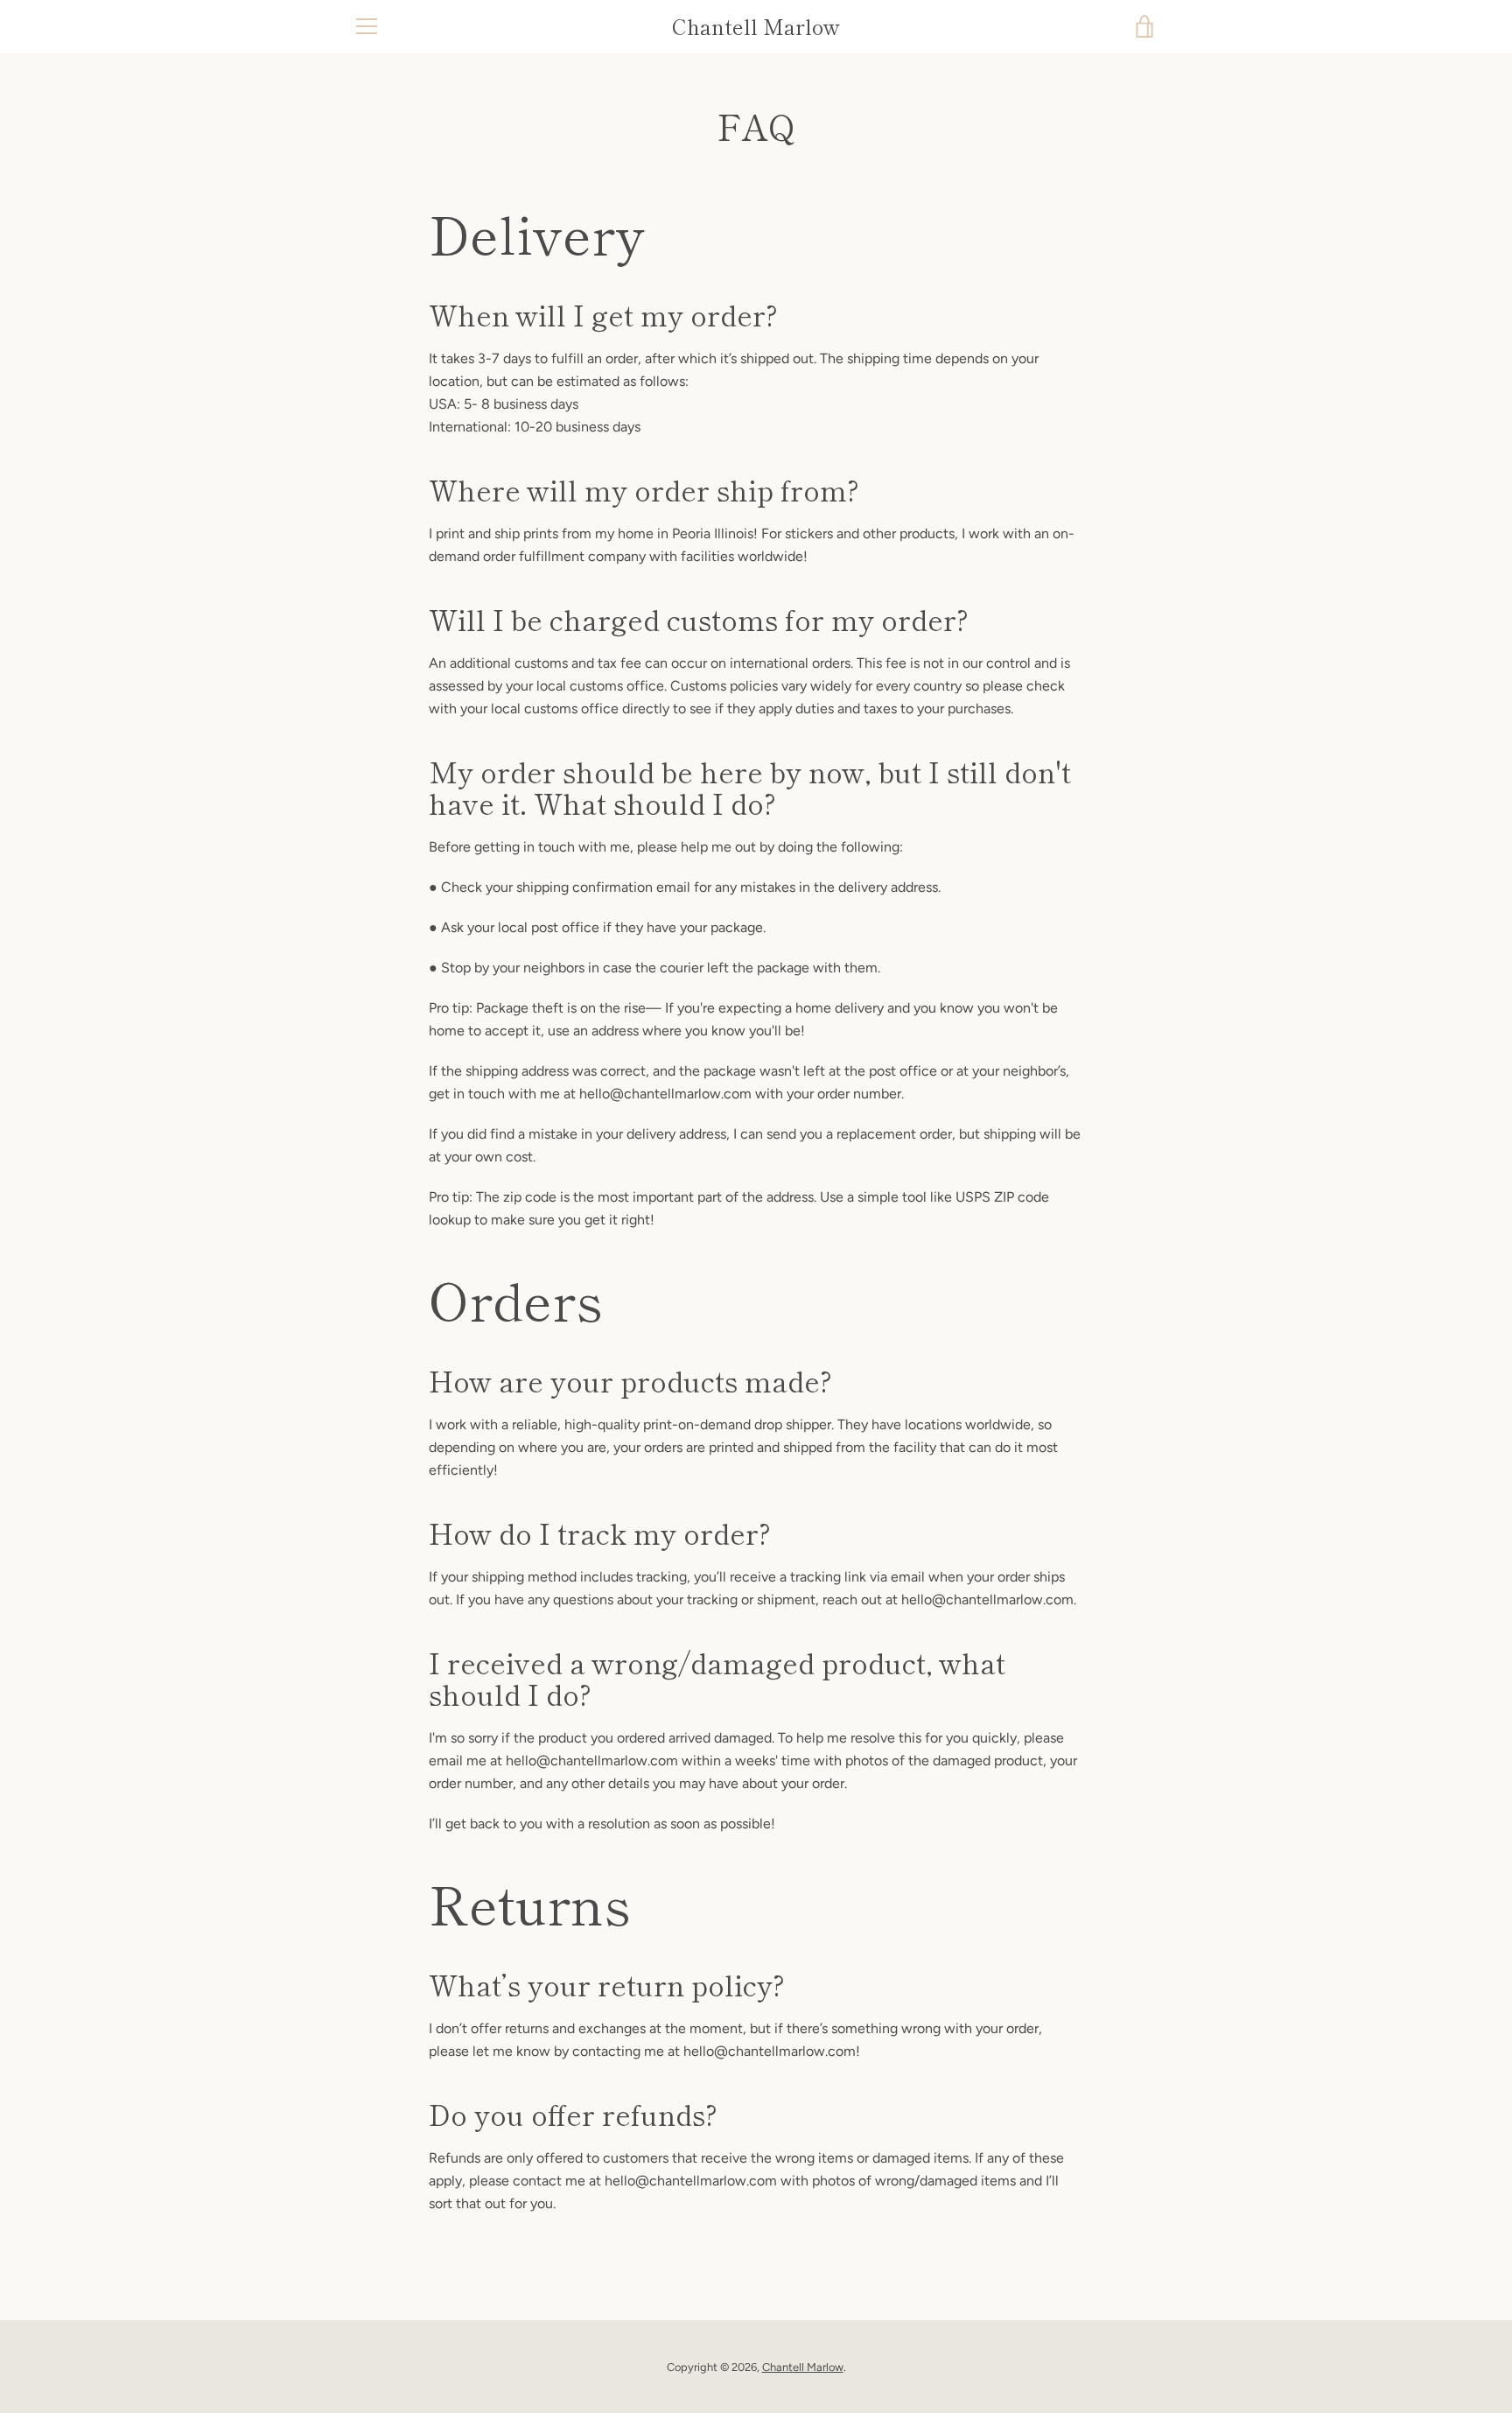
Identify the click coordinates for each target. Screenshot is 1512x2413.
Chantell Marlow (756, 27)
